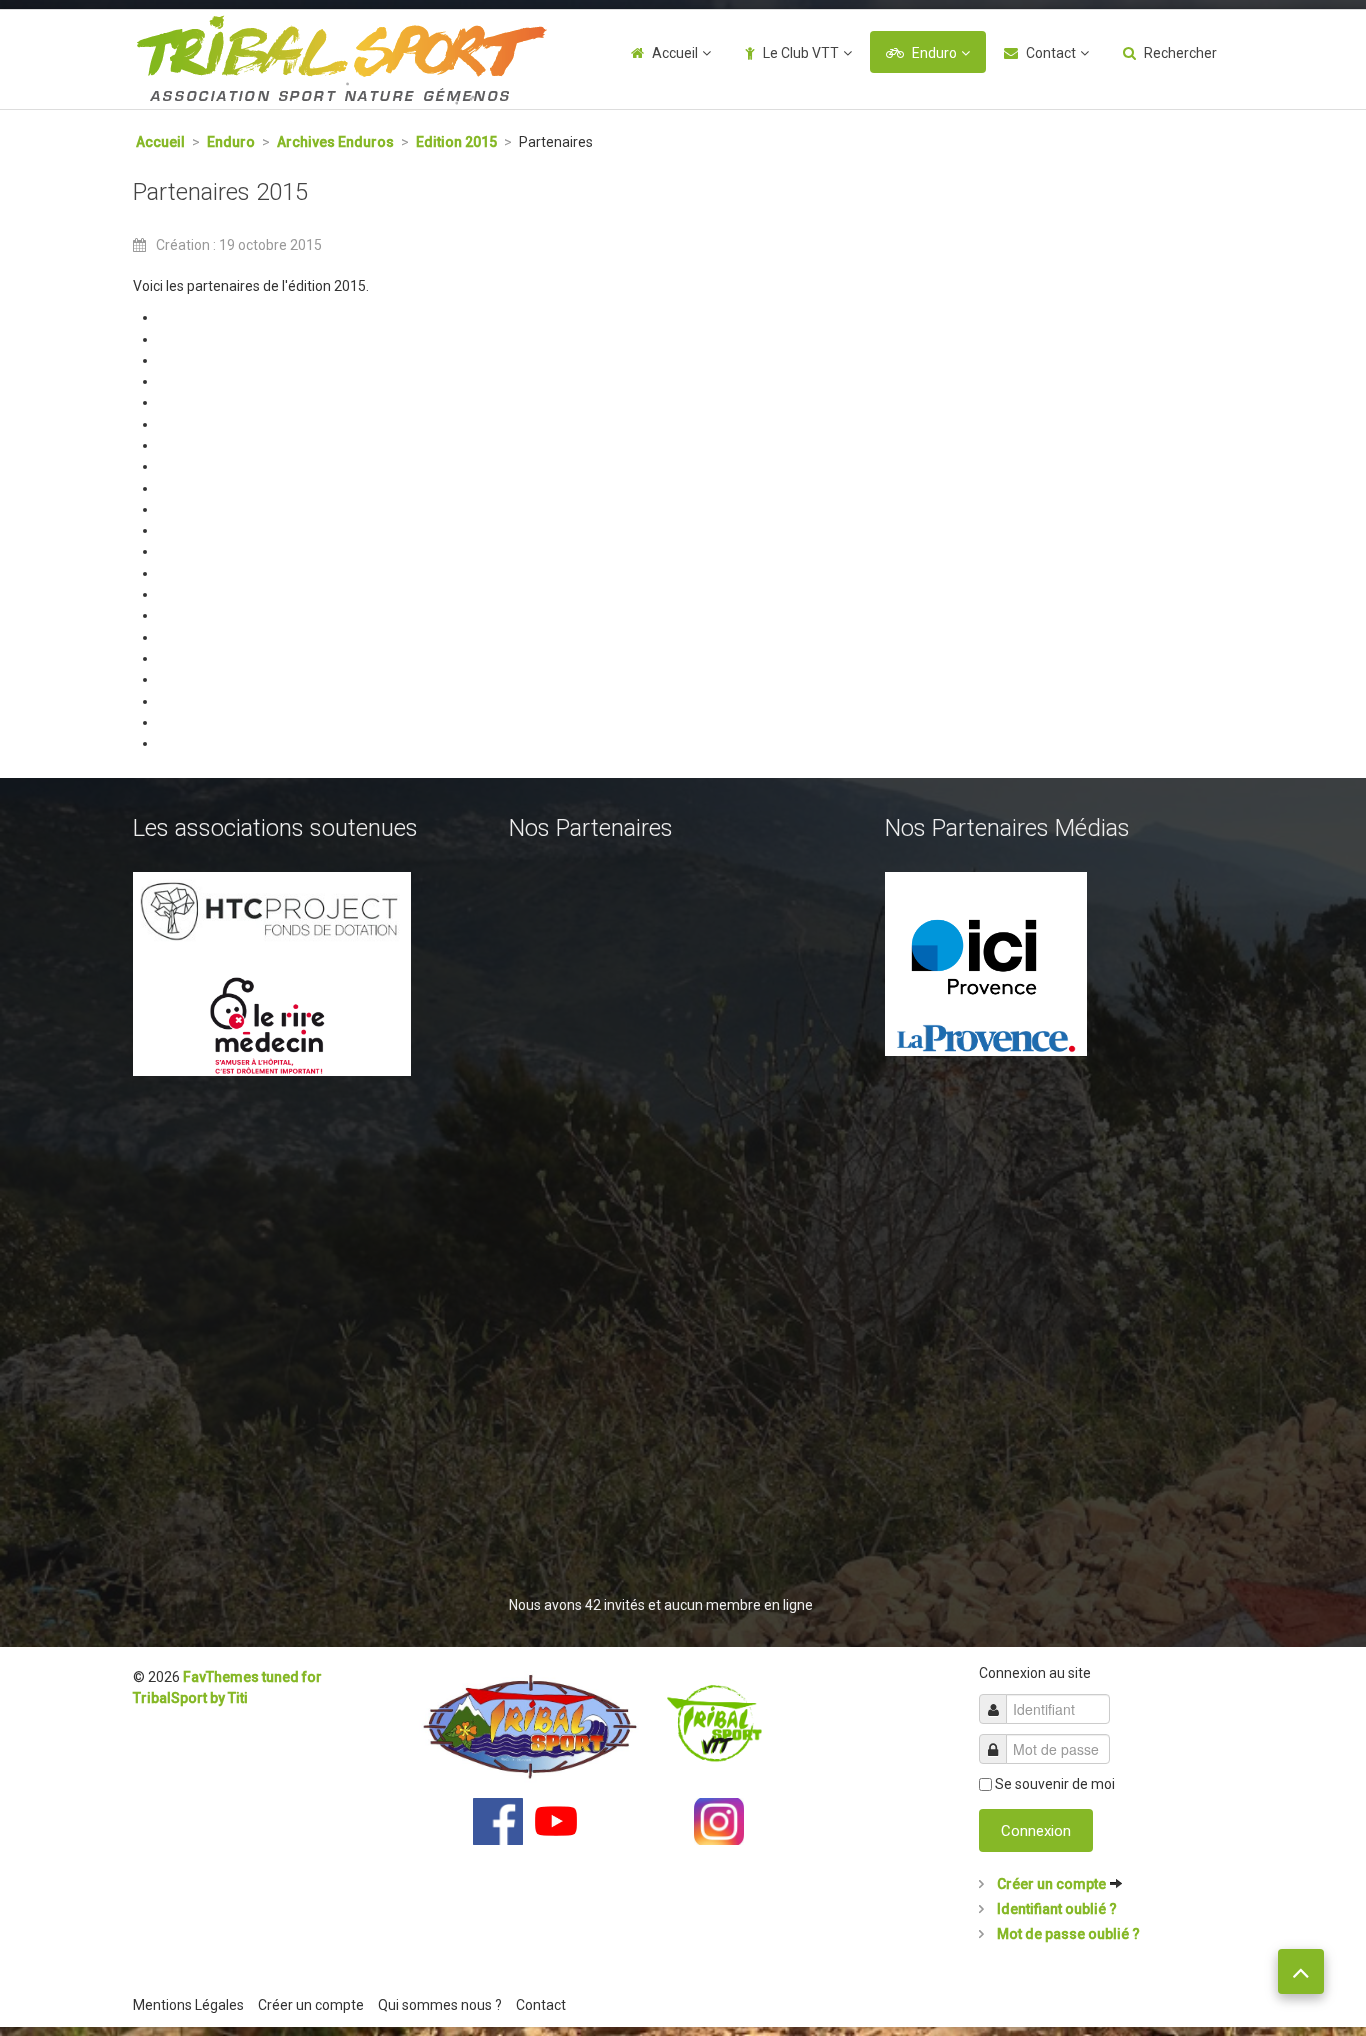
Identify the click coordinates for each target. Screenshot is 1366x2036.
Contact (1051, 53)
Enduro (934, 53)
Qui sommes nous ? (440, 2005)
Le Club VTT (801, 53)
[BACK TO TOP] (1301, 1971)
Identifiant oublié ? (1055, 1909)
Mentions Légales (188, 2005)
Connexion (1036, 1831)
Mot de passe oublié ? (1067, 1934)
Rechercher (1180, 53)
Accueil (675, 53)
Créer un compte (1051, 1884)
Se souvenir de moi (1055, 1784)
